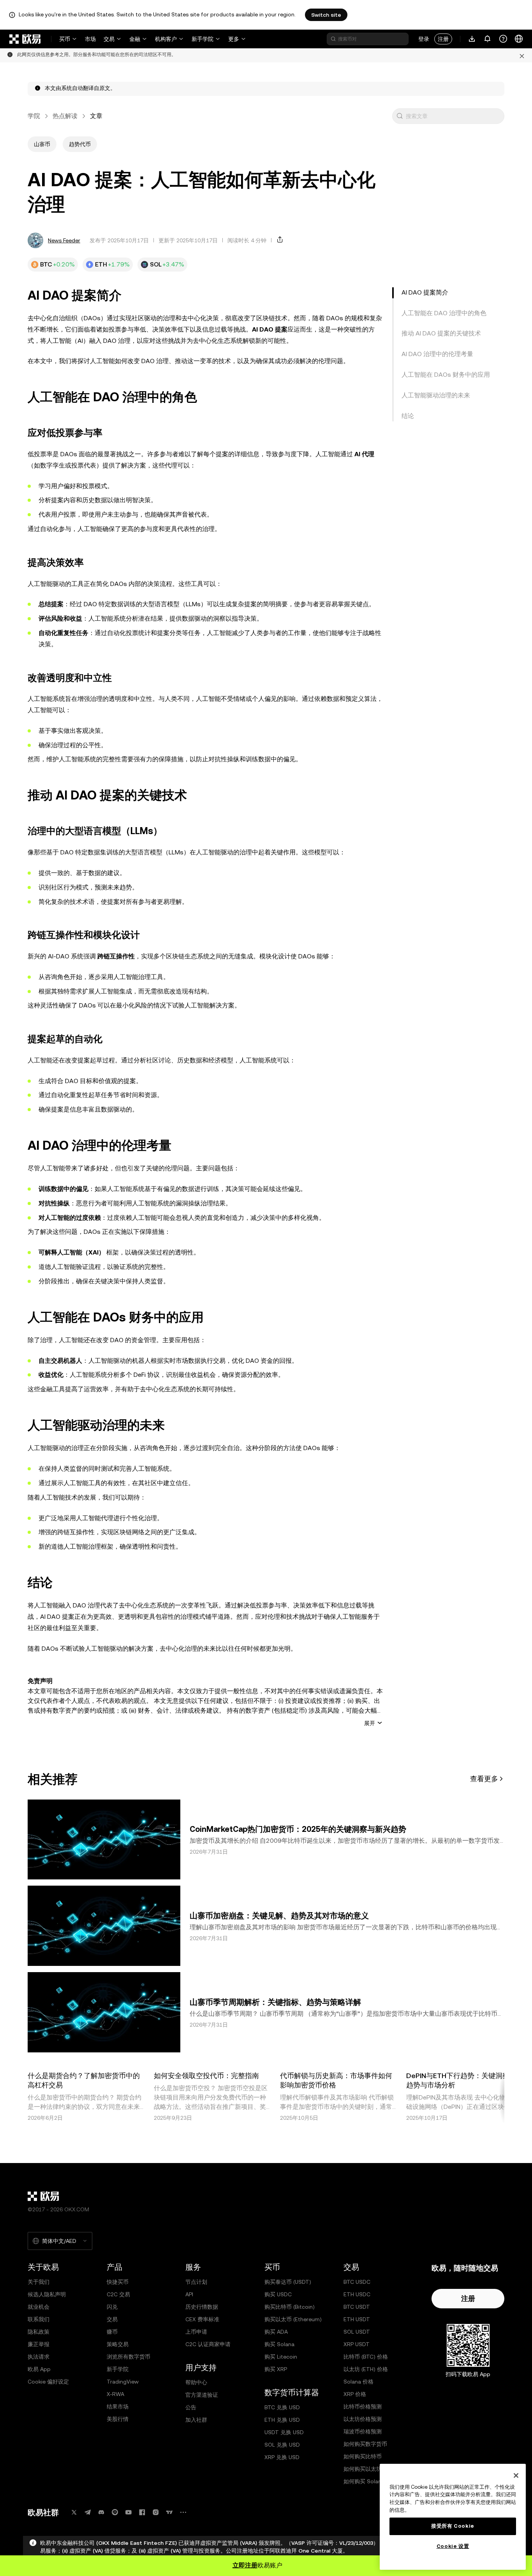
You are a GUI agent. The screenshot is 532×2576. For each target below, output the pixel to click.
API (189, 2294)
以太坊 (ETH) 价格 (366, 2369)
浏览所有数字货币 (129, 2357)
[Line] (115, 2512)
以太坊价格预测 (363, 2419)
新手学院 (203, 39)
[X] (74, 2512)
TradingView (123, 2382)
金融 (135, 39)
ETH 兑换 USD (282, 2420)
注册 (443, 39)
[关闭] (516, 2475)
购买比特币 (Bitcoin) (290, 2307)
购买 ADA (276, 2332)
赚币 (112, 2332)
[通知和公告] (488, 39)
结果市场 (118, 2407)
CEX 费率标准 (202, 2319)
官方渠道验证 (202, 2395)
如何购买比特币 (363, 2456)
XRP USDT (357, 2344)
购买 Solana (279, 2344)
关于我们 (39, 2282)
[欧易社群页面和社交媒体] (183, 2512)
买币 (65, 39)
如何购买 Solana (364, 2481)
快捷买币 (118, 2282)
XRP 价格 (355, 2394)
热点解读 (65, 116)
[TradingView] (169, 2512)
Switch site (326, 15)
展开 (370, 1723)
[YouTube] (129, 2512)
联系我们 (39, 2319)
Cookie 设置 (453, 2546)
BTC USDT (357, 2307)
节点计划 (196, 2282)
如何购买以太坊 (363, 2469)
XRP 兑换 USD (282, 2457)
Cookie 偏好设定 (48, 2382)
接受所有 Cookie (453, 2526)
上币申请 (196, 2332)
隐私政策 (39, 2332)
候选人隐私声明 (47, 2294)
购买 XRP (276, 2369)
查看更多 (484, 1779)
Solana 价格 (358, 2382)
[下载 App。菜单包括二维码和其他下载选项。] (472, 39)
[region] (453, 2517)
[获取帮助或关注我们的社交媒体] (503, 39)
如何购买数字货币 (365, 2444)
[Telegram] (88, 2512)
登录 (424, 39)
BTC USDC (357, 2282)
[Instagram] (156, 2512)
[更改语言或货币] (519, 39)
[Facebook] (142, 2512)
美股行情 (118, 2419)
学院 (34, 116)
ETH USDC (357, 2294)
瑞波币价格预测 (363, 2431)
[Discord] (101, 2512)
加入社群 (196, 2420)
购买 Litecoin (281, 2357)
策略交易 (118, 2344)
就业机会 (39, 2307)
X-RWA (115, 2394)
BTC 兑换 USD (282, 2407)
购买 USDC (278, 2294)
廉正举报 (39, 2344)
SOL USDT (357, 2332)
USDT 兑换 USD (284, 2432)
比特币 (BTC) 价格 (366, 2357)
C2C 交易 (118, 2294)
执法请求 (39, 2357)
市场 (90, 39)
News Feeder (64, 240)
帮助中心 (196, 2382)
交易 (109, 39)
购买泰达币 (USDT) (288, 2282)
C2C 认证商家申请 (208, 2344)
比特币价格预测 (363, 2407)
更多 (234, 39)
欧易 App (39, 2369)
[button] (400, 116)
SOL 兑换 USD (282, 2445)
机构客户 (166, 39)
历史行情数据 (202, 2307)
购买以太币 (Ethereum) (293, 2319)
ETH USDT (357, 2319)
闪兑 (112, 2307)
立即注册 (245, 2565)
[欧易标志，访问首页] (25, 39)
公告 (191, 2407)
